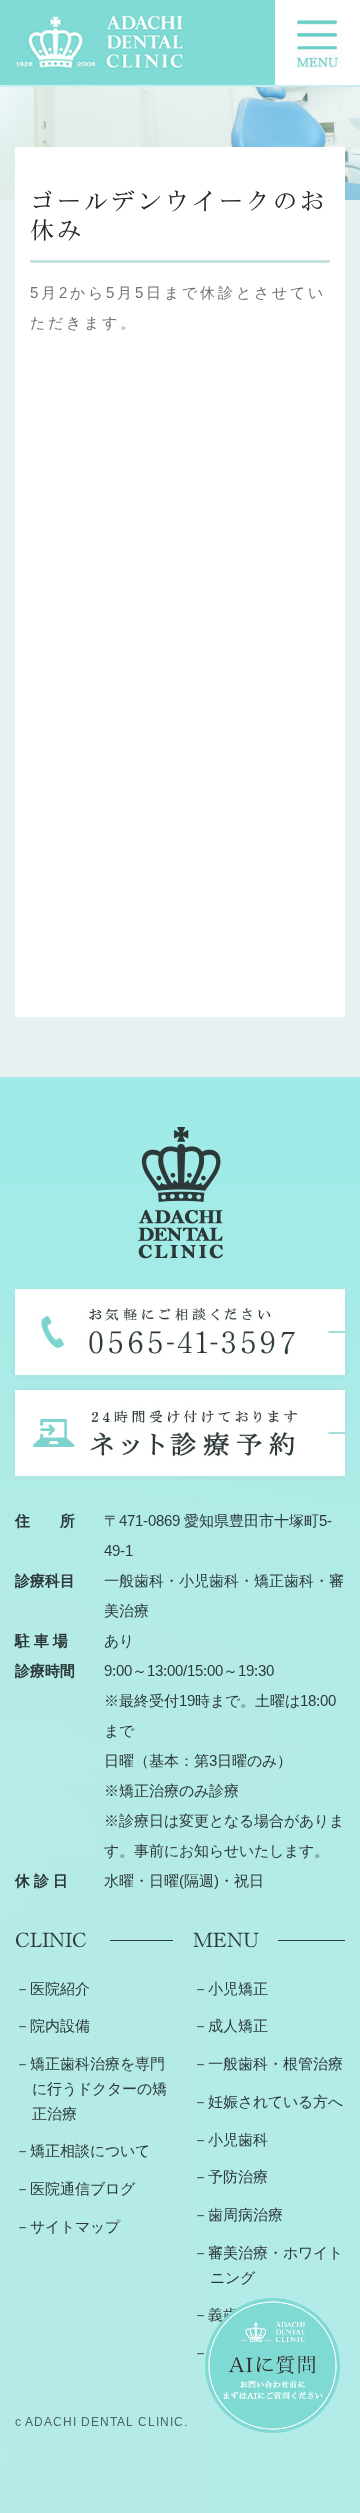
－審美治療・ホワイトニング (268, 2265)
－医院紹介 (52, 1988)
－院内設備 (52, 2025)
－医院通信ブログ (75, 2188)
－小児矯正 (230, 1988)
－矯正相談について (82, 2150)
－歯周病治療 (238, 2214)
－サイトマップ (67, 2226)
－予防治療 (230, 2176)
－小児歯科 (230, 2139)
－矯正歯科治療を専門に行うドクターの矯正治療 (91, 2088)
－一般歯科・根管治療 (268, 2063)
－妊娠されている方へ (268, 2101)
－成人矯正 (230, 2025)
